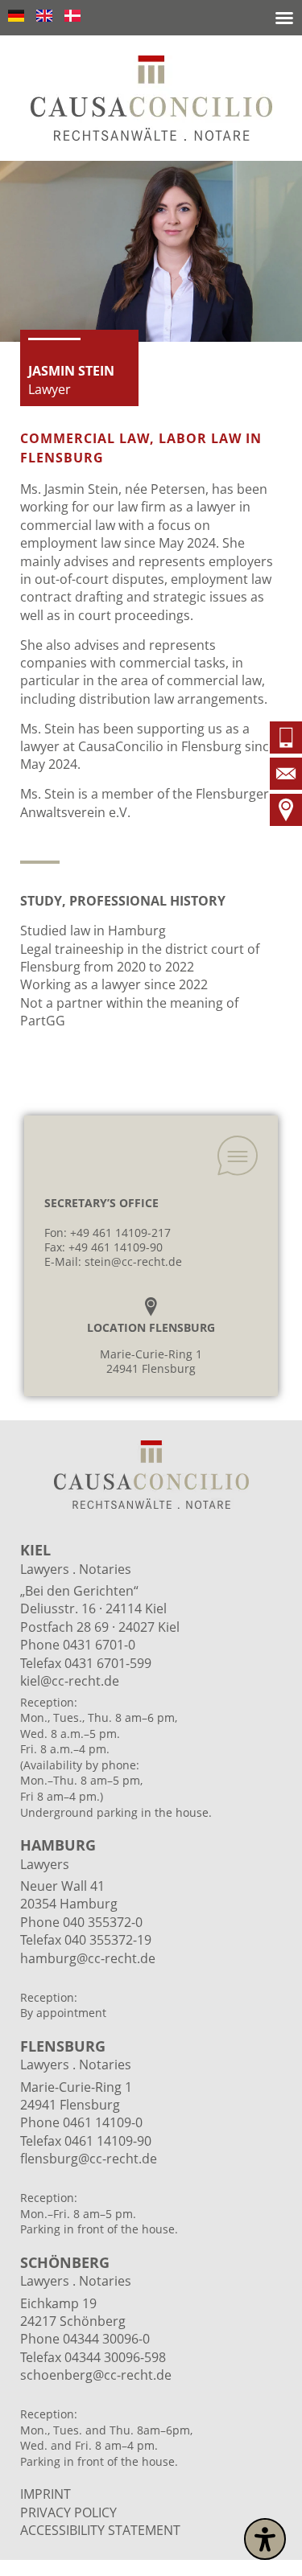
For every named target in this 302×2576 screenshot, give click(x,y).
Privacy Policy (68, 2512)
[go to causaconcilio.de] (151, 98)
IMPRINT (46, 2494)
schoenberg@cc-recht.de (96, 2375)
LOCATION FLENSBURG (151, 1327)
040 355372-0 (103, 1922)
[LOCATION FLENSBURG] (151, 1306)
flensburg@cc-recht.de (89, 2159)
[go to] (286, 740)
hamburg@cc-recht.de (89, 1958)
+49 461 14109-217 (120, 1233)
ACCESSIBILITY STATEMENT (100, 2530)
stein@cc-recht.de (133, 1261)
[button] (284, 18)
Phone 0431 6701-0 (78, 1645)
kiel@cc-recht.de (70, 1681)
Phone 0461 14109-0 (81, 2122)
